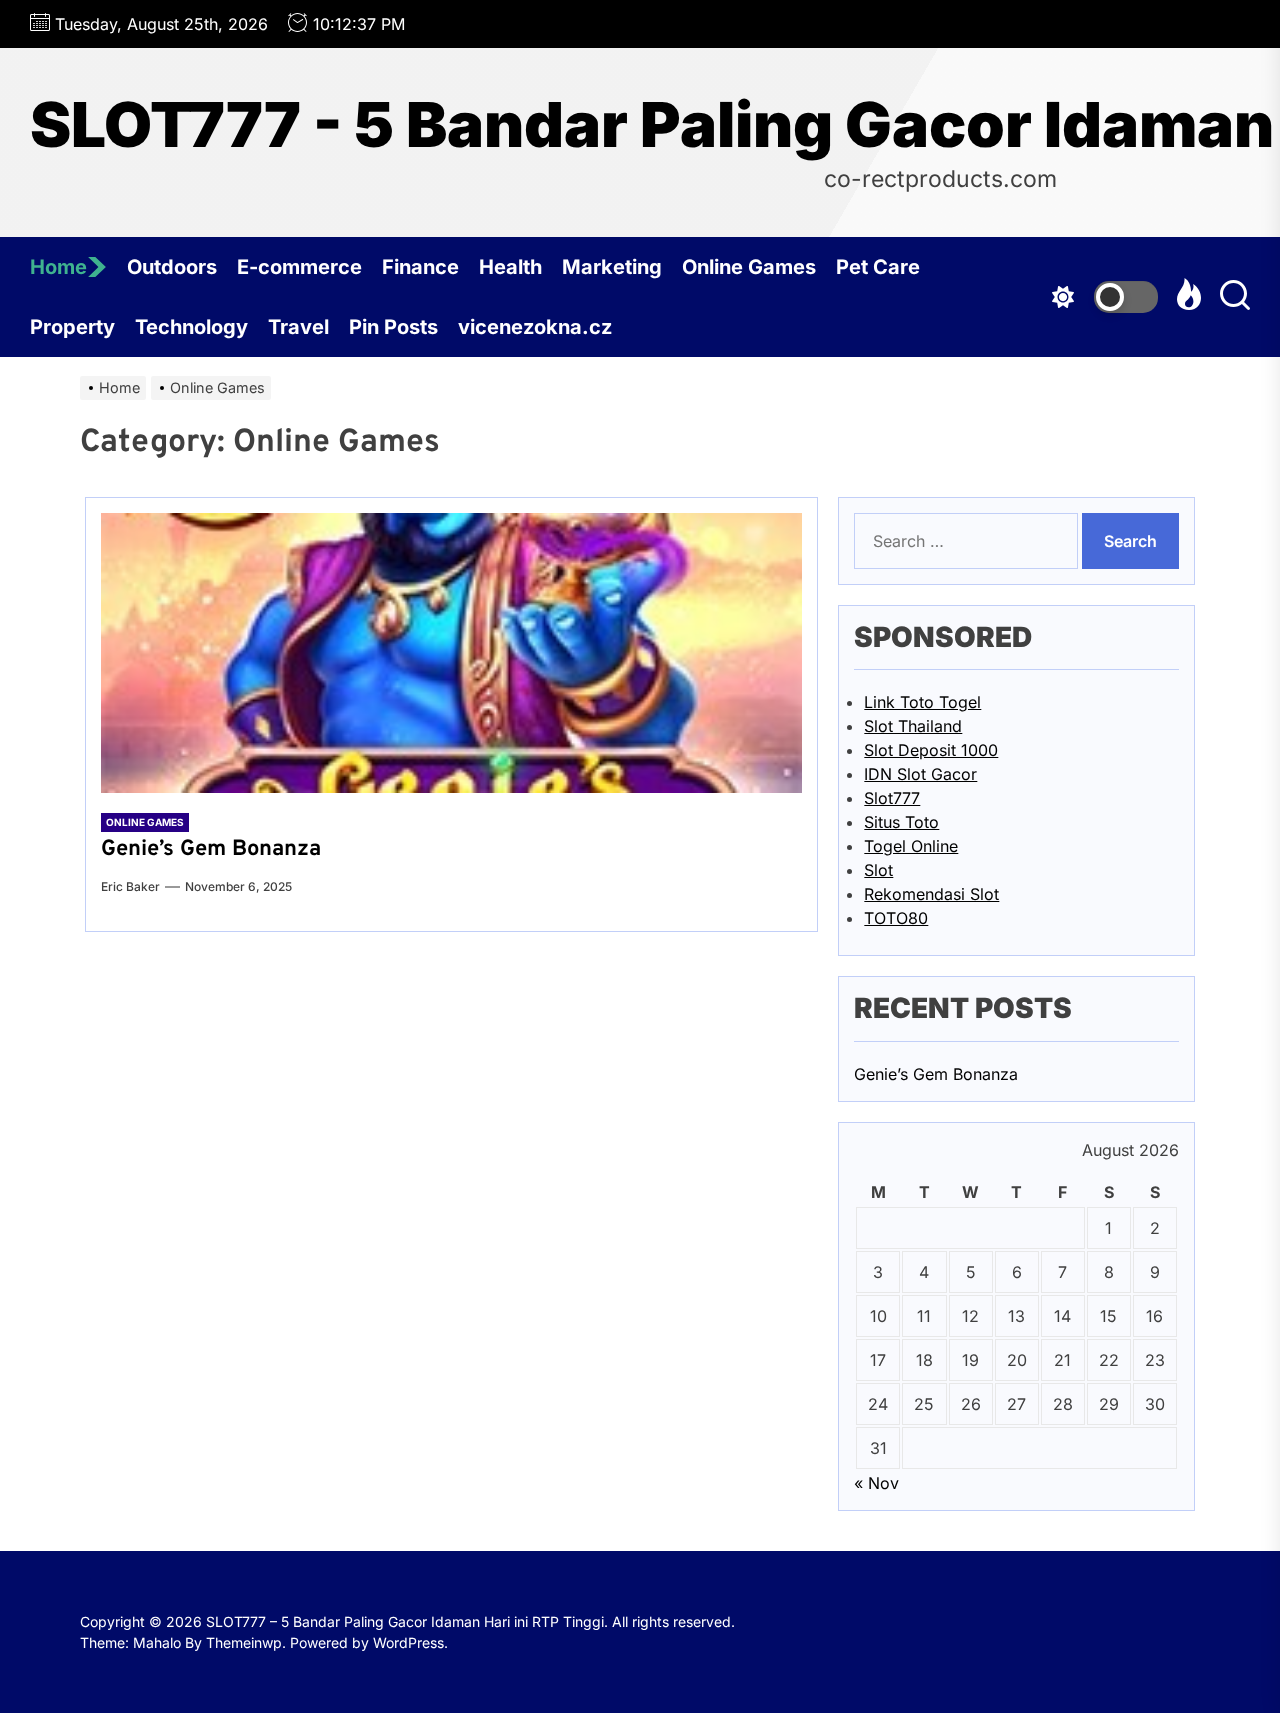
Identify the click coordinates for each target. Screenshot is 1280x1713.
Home (58, 267)
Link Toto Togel (922, 702)
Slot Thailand (913, 726)
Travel (298, 327)
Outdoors (172, 267)
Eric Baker (130, 886)
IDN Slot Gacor (920, 774)
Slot (878, 870)
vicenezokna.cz (535, 327)
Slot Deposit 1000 (931, 750)
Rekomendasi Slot (931, 894)
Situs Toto (901, 822)
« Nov (876, 1483)
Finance (420, 267)
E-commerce (299, 267)
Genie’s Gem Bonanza (211, 849)
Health (510, 267)
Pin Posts (393, 327)
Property (72, 327)
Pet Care (878, 267)
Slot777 (892, 798)
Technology (191, 327)
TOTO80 (896, 918)
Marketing (612, 267)
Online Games (749, 267)
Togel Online (911, 846)
